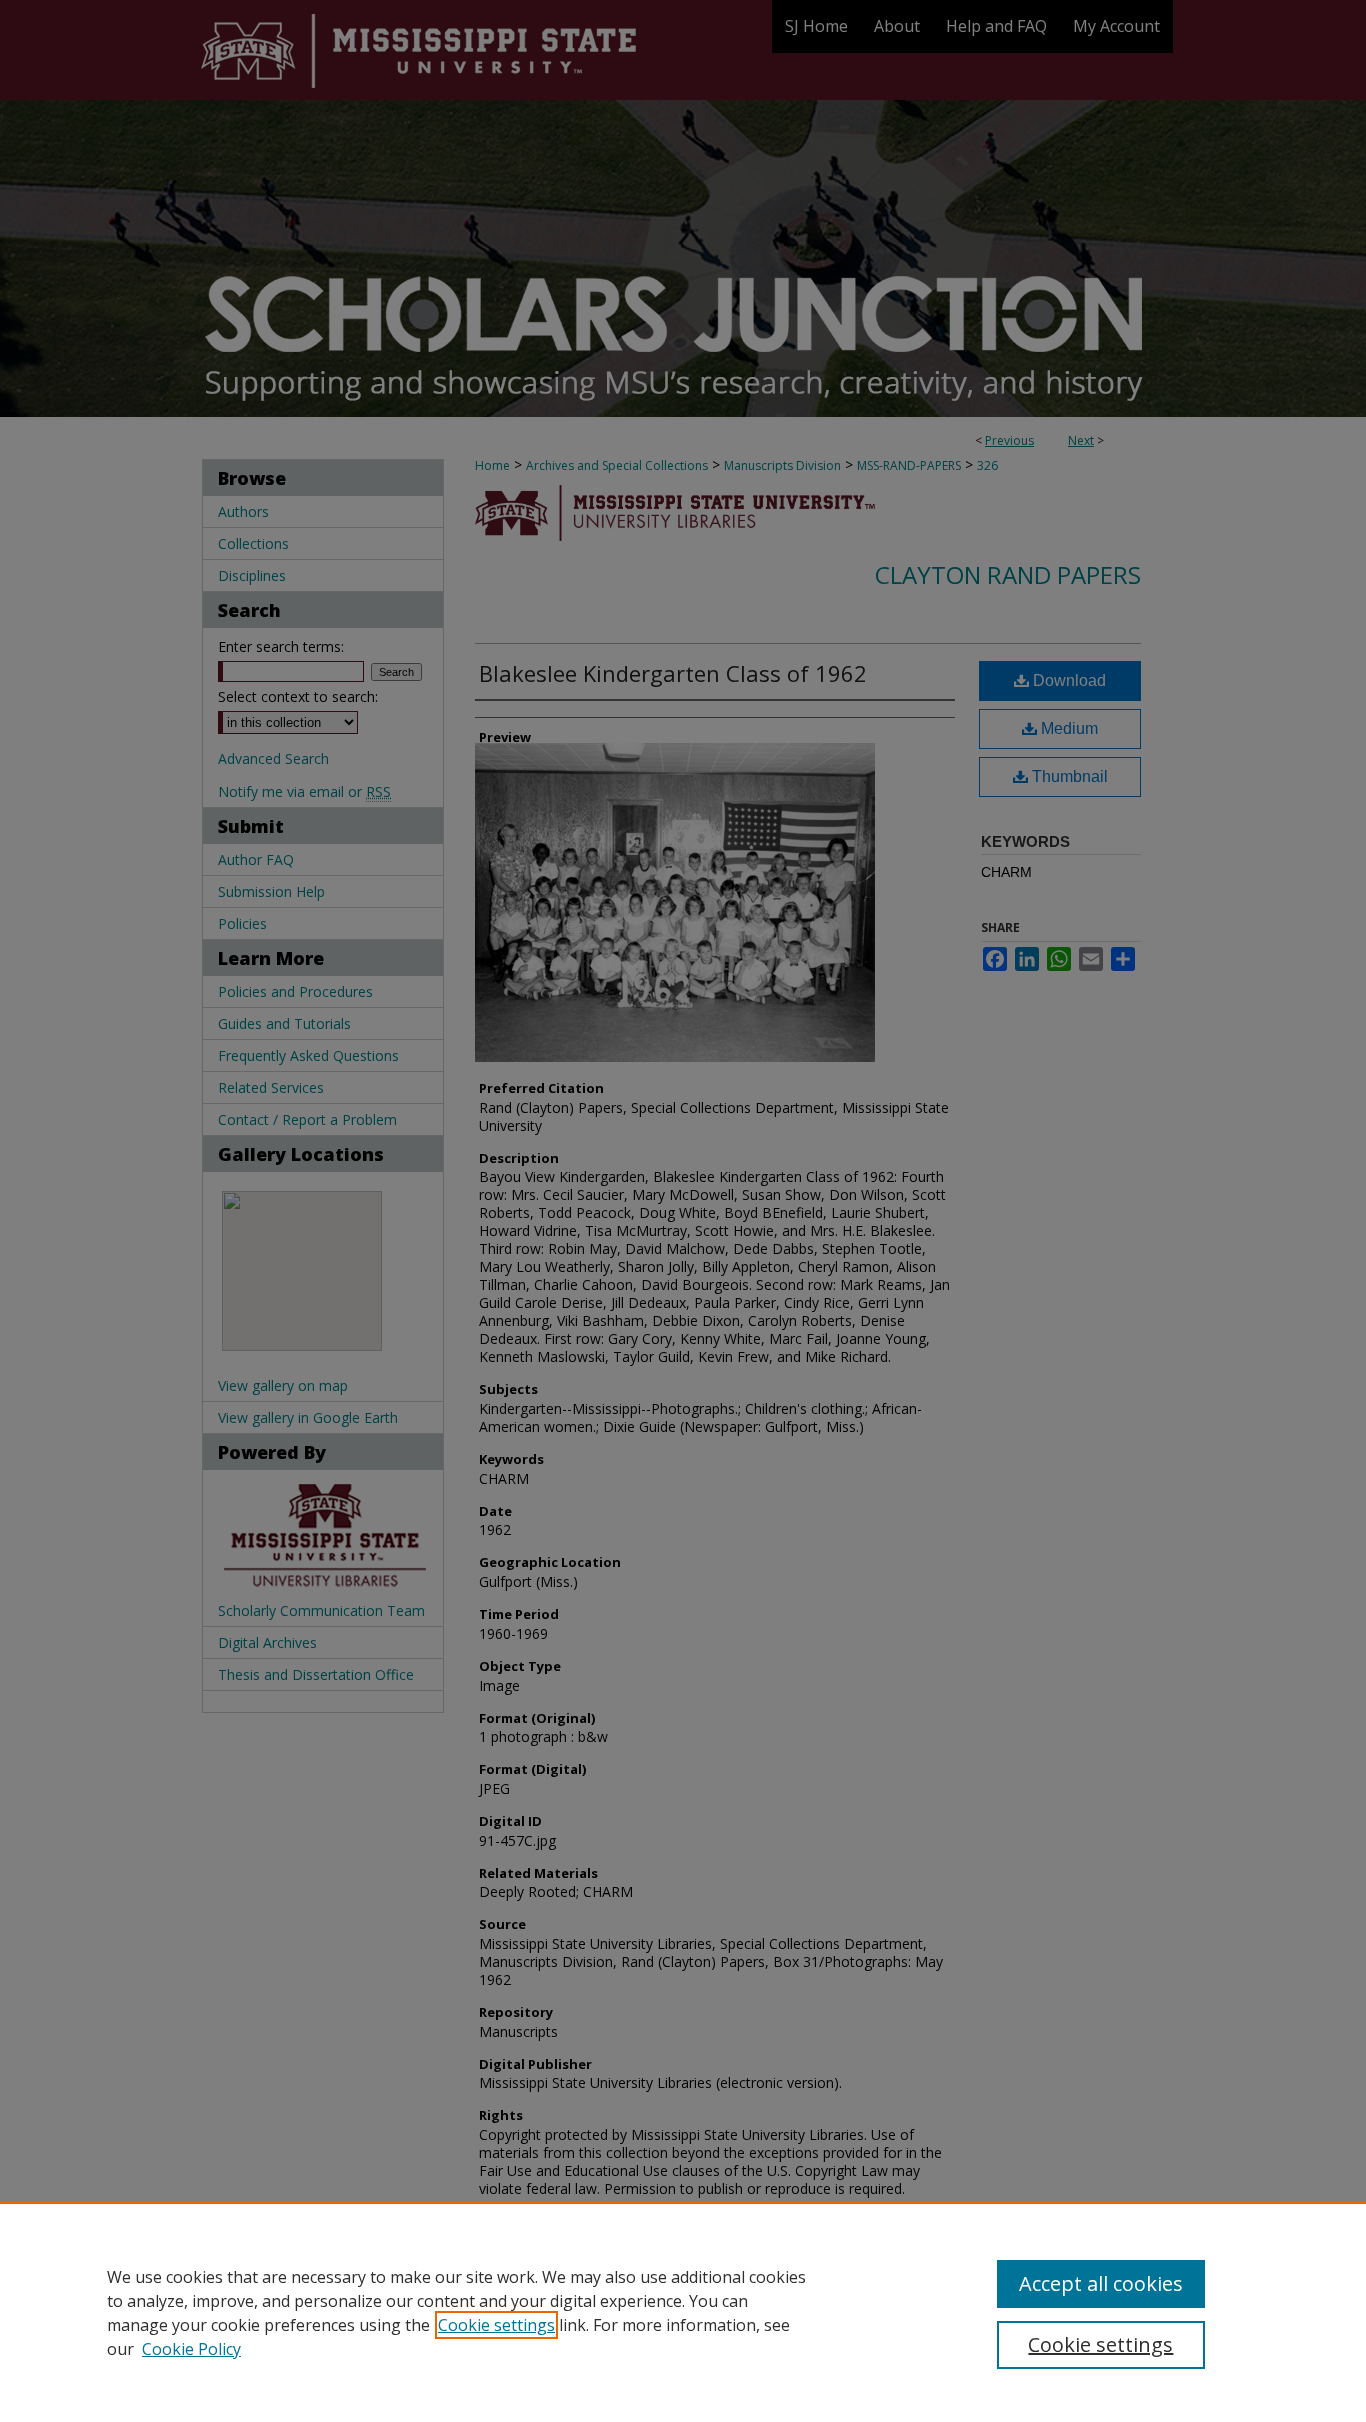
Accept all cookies (1101, 2283)
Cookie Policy (191, 2349)
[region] (683, 2312)
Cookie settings (496, 2325)
